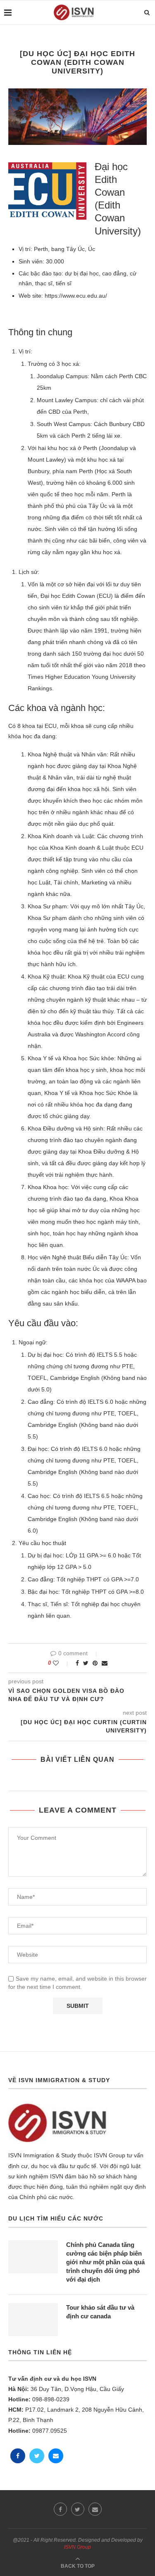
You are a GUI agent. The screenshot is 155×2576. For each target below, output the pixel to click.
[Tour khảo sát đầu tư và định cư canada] (33, 2320)
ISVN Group (77, 2547)
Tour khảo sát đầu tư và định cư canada (100, 2312)
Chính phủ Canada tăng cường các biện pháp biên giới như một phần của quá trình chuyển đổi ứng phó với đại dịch (105, 2262)
